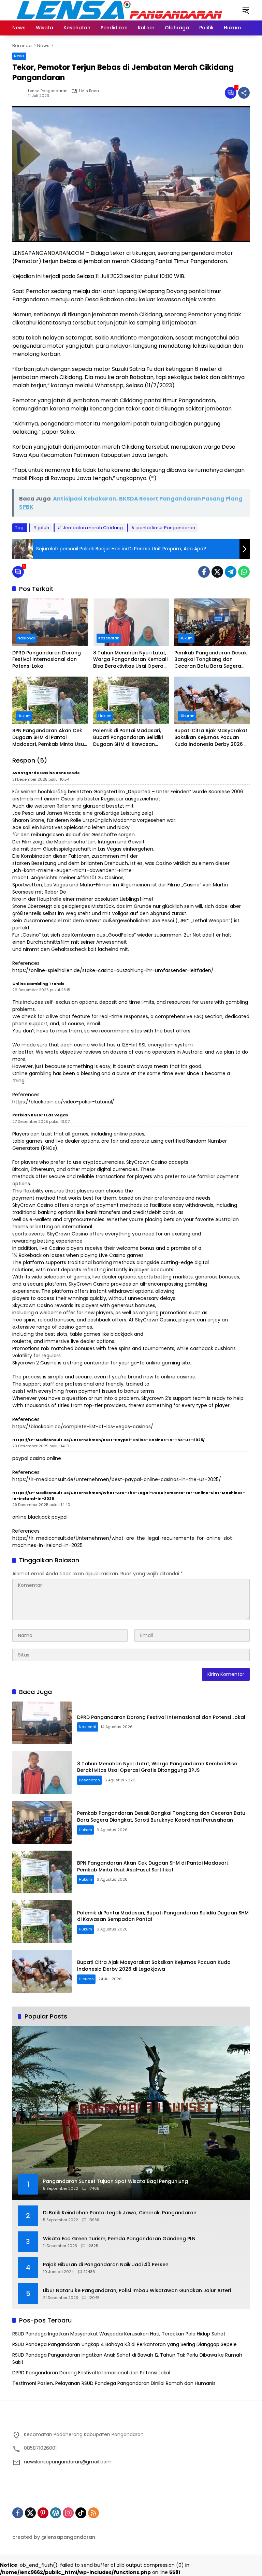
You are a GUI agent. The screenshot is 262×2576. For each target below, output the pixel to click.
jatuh (44, 528)
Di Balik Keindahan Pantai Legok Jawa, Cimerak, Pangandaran (120, 2213)
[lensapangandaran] (120, 10)
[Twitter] (217, 572)
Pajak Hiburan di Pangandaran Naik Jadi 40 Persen (106, 2265)
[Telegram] (231, 572)
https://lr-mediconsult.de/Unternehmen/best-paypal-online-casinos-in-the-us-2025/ (108, 1440)
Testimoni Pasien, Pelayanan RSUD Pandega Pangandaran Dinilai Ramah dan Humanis (114, 2383)
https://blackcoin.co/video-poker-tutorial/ (63, 1102)
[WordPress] (56, 2513)
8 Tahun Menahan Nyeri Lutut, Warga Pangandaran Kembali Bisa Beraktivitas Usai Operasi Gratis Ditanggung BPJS (130, 660)
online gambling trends (38, 984)
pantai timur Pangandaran (166, 528)
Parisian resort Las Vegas (40, 1115)
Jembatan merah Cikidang (93, 528)
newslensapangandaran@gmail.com (68, 2462)
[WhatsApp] (244, 572)
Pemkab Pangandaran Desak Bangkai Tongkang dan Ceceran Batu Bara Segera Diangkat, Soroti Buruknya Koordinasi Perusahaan (211, 660)
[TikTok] (81, 2513)
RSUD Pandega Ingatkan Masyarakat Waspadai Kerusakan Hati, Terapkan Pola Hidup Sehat (119, 2334)
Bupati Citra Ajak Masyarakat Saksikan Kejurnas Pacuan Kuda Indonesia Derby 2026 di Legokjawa (212, 737)
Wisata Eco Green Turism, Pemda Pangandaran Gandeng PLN (119, 2239)
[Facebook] (204, 572)
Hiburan (187, 716)
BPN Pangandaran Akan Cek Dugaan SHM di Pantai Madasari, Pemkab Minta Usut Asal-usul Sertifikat (49, 737)
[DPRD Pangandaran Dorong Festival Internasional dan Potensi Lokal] (50, 622)
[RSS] (93, 2513)
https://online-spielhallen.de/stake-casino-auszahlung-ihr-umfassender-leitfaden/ (113, 970)
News (19, 56)
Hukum (186, 638)
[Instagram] (68, 2513)
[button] (246, 10)
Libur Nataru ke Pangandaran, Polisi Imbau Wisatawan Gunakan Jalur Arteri (137, 2291)
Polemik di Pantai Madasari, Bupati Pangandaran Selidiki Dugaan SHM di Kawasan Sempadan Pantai (128, 737)
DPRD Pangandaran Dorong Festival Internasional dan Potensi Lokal (47, 660)
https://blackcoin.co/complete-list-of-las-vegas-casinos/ (83, 1427)
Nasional (26, 638)
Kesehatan (109, 638)
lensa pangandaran (48, 91)
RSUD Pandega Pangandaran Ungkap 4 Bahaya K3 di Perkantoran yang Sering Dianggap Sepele (125, 2344)
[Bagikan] (244, 93)
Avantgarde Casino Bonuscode (46, 773)
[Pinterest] (43, 2513)
